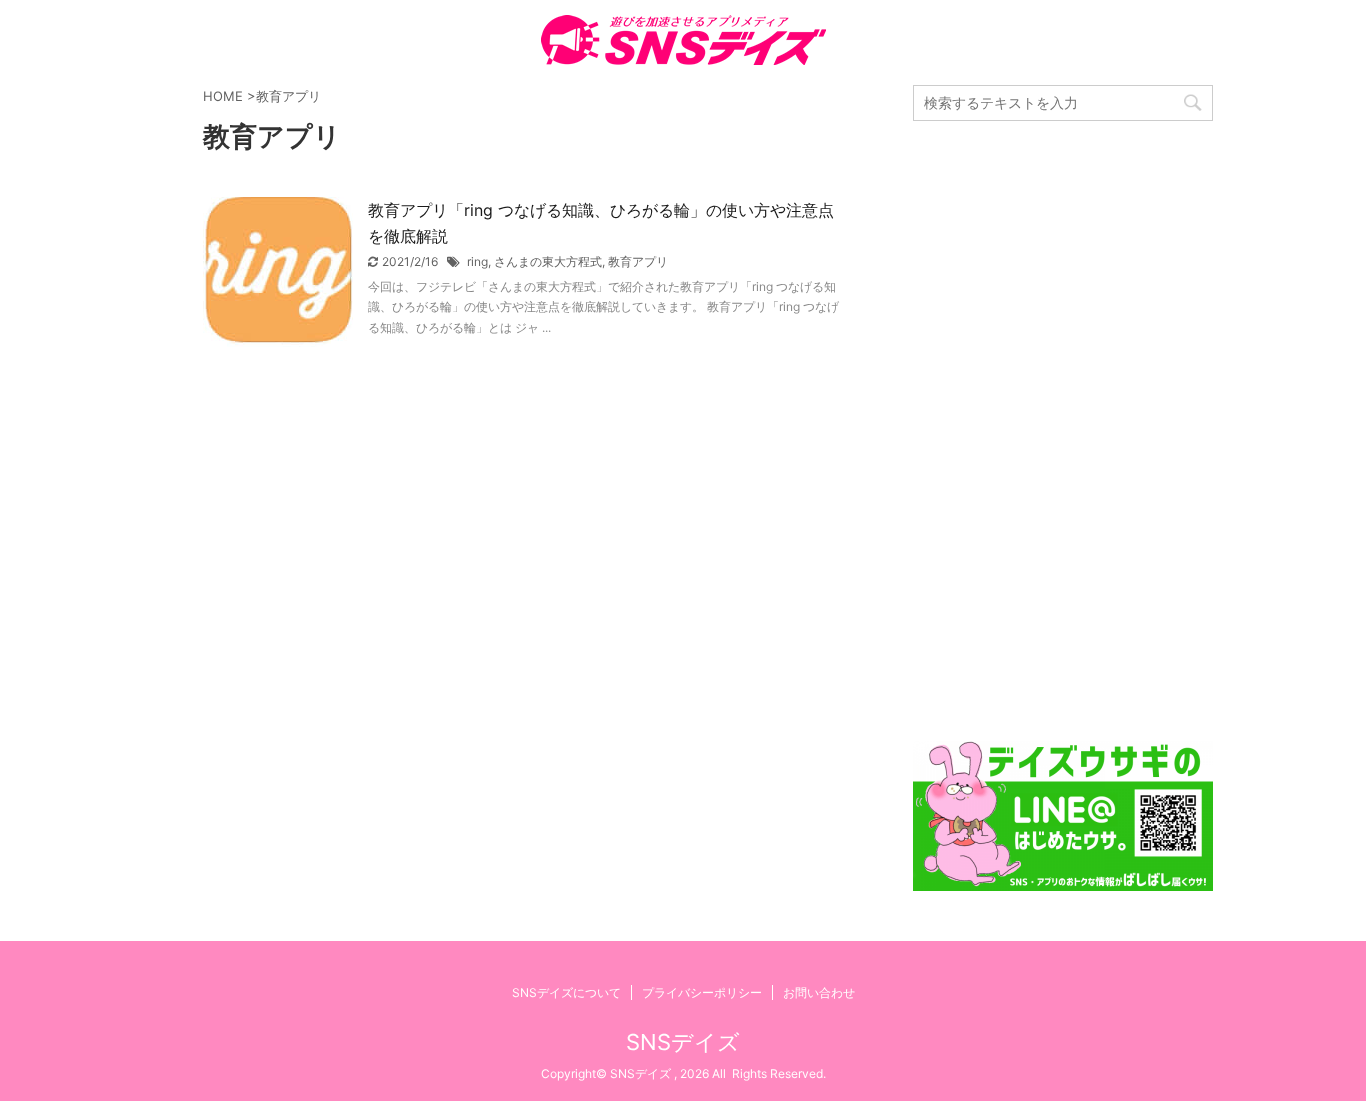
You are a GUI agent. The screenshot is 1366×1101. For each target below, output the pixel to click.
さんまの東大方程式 (548, 261)
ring (477, 261)
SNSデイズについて (566, 992)
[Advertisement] (1063, 431)
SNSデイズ (683, 1042)
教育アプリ (638, 261)
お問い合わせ (819, 992)
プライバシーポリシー (702, 992)
